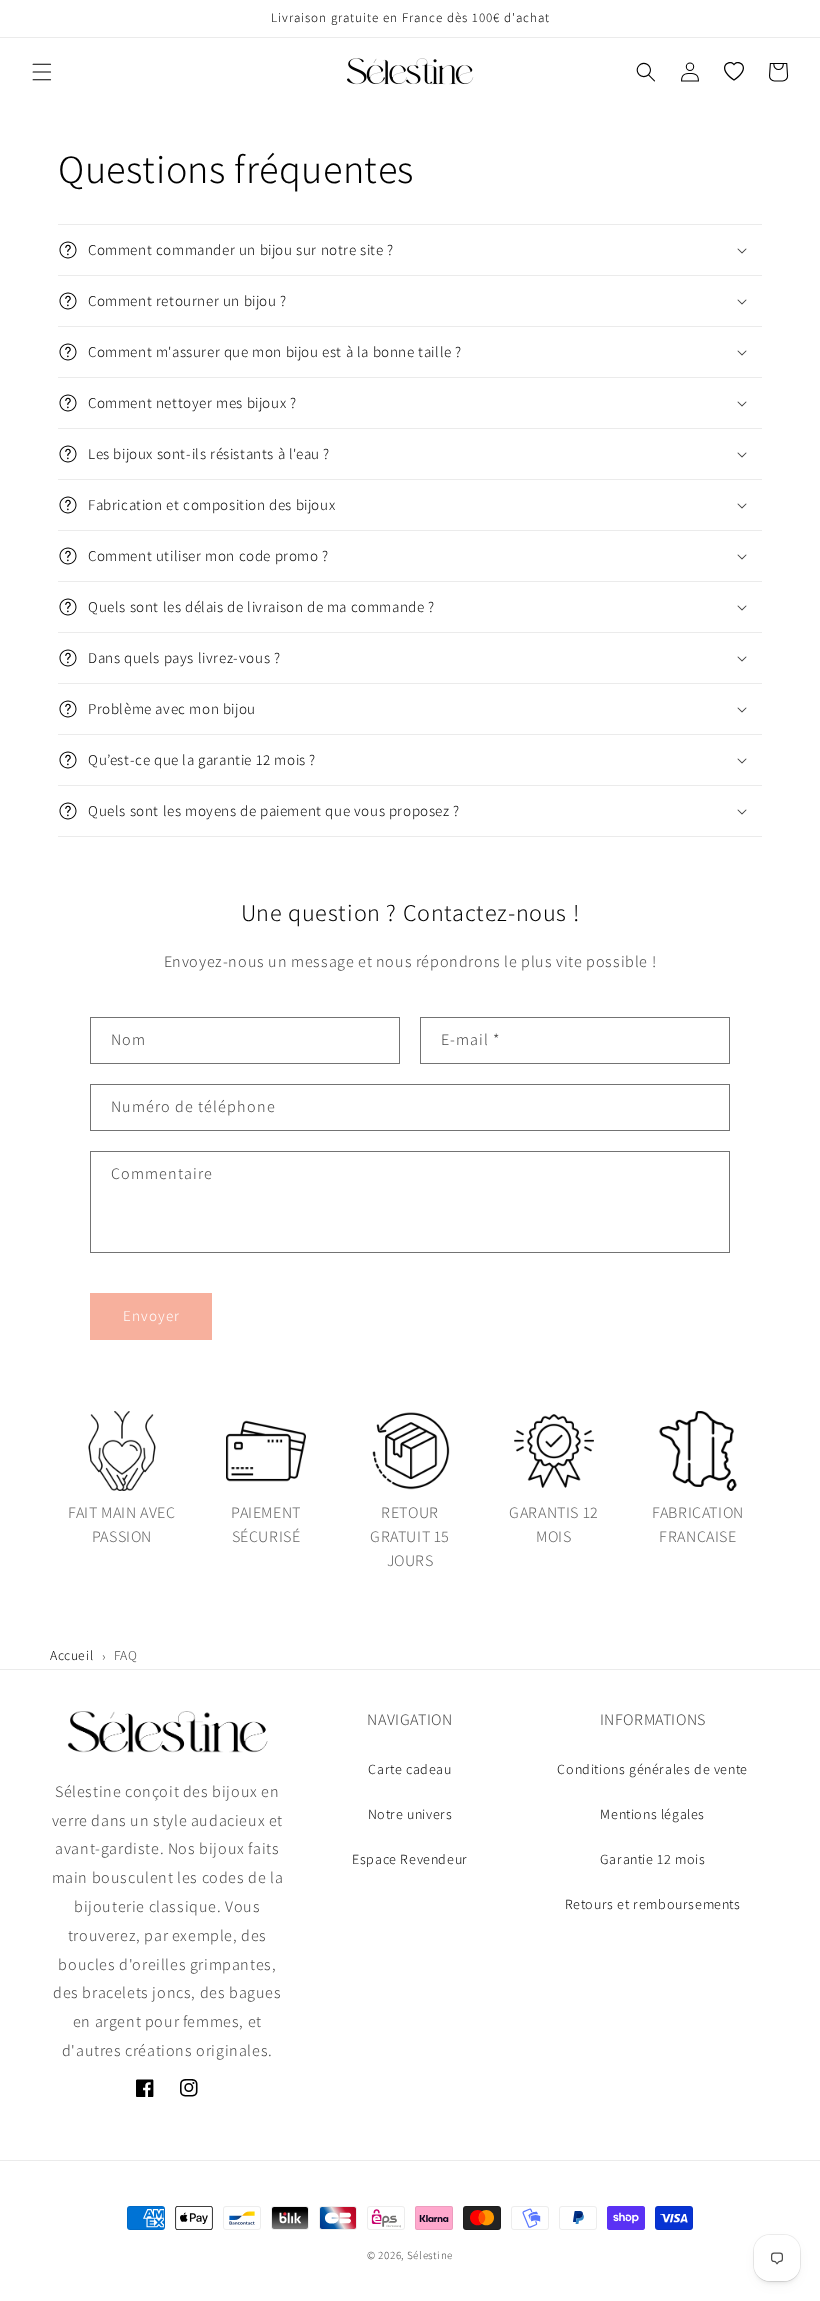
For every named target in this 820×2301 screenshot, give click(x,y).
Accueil (71, 1655)
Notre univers (410, 1814)
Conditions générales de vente (652, 1769)
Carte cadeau (409, 1769)
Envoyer (151, 1315)
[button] (42, 72)
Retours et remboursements (653, 1904)
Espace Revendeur (410, 1859)
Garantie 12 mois (653, 1859)
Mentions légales (652, 1814)
